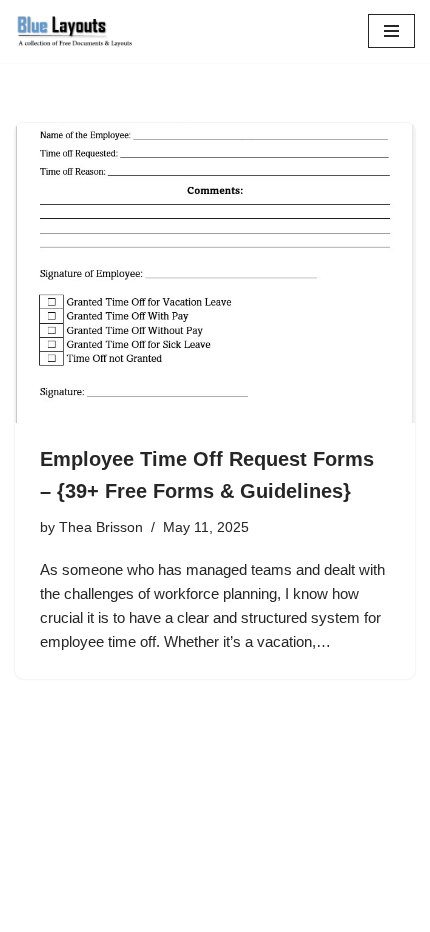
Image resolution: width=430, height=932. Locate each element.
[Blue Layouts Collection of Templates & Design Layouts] (75, 31)
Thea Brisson (101, 527)
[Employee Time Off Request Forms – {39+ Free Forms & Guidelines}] (215, 273)
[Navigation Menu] (391, 31)
